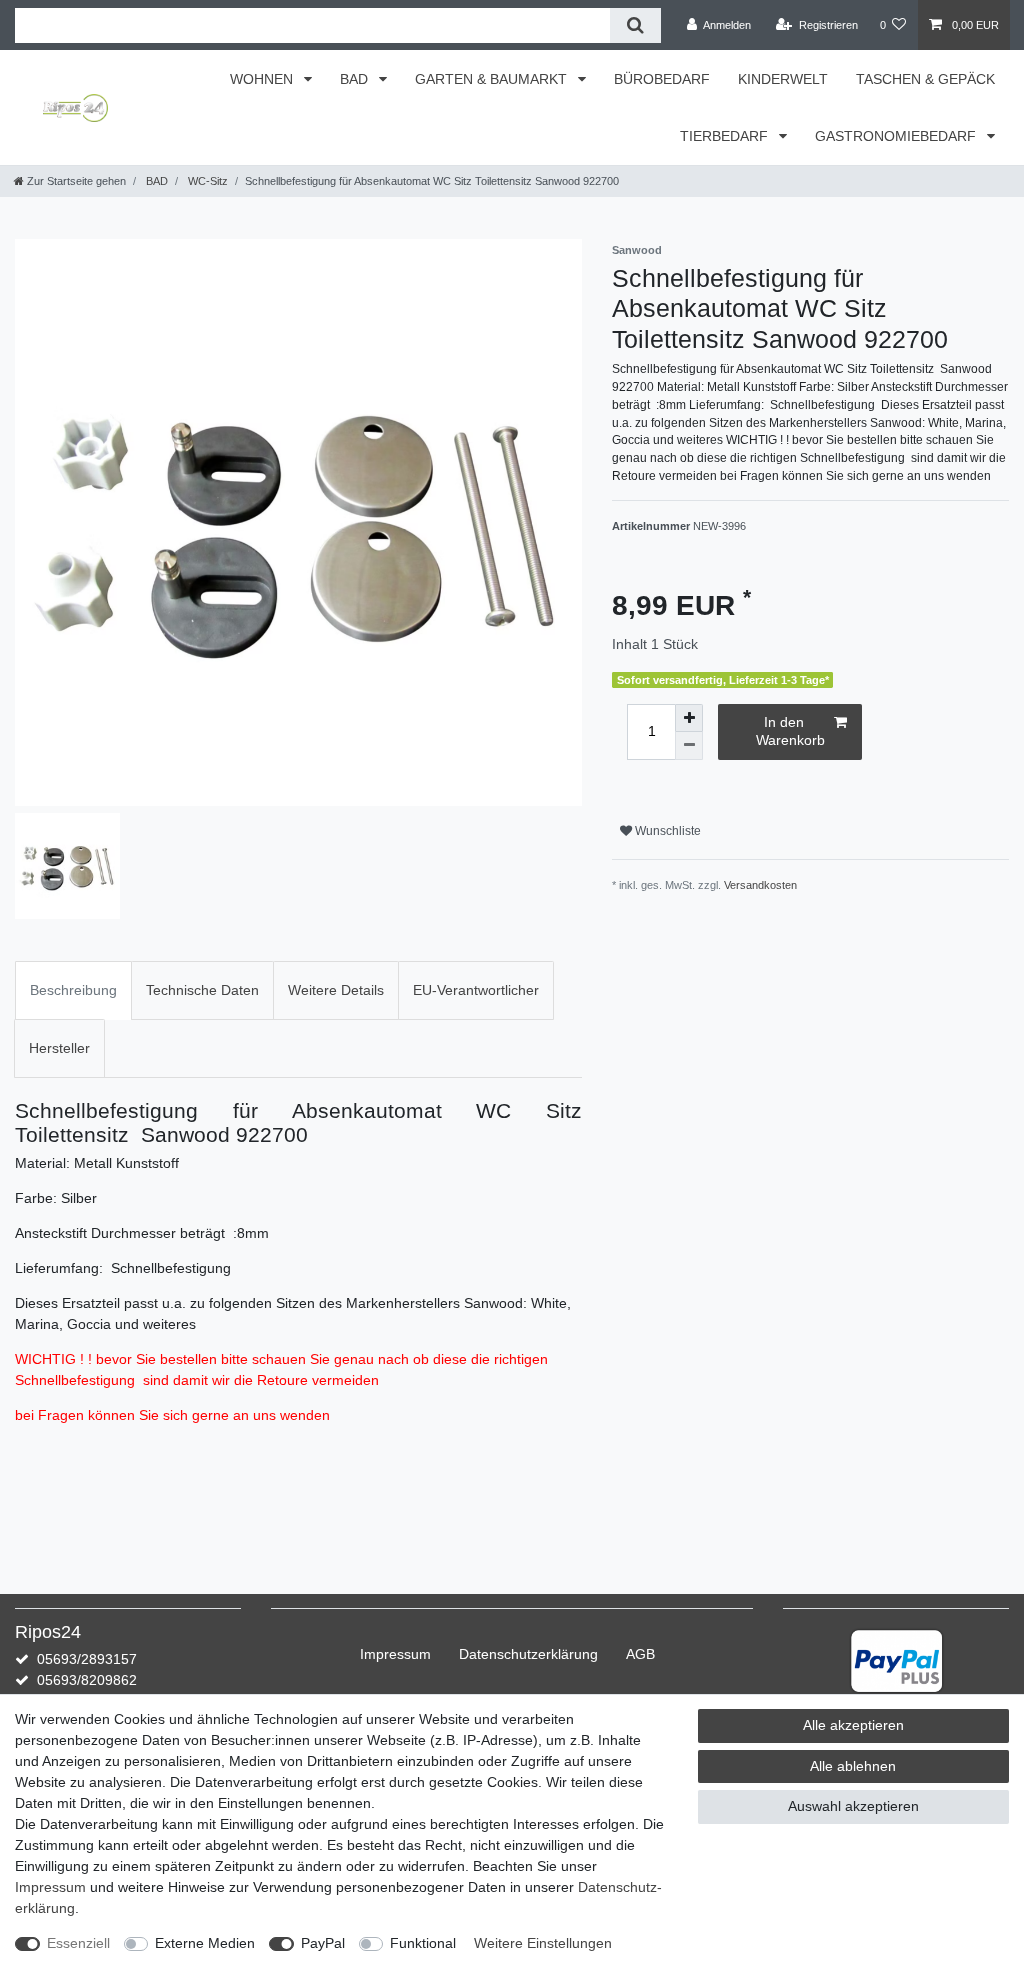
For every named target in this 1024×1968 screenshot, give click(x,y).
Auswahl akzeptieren (853, 1806)
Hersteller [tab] (59, 1048)
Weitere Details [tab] (336, 990)
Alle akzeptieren (853, 1725)
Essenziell (78, 1943)
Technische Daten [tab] (202, 990)
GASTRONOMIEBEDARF (897, 136)
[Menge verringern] (689, 746)
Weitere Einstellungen (543, 1943)
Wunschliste (666, 831)
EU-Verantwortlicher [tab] (476, 990)
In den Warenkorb (790, 731)
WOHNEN (263, 79)
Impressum (395, 1654)
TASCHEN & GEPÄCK (925, 79)
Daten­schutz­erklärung (528, 1654)
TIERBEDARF (726, 136)
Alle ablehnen (853, 1766)
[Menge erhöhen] (689, 718)
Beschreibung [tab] (73, 990)
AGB (640, 1654)
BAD (356, 79)
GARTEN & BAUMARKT (493, 79)
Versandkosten (760, 885)
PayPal (323, 1943)
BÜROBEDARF (662, 79)
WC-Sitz (206, 181)
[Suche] (635, 25)
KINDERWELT (783, 79)
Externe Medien (205, 1943)
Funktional (423, 1943)
